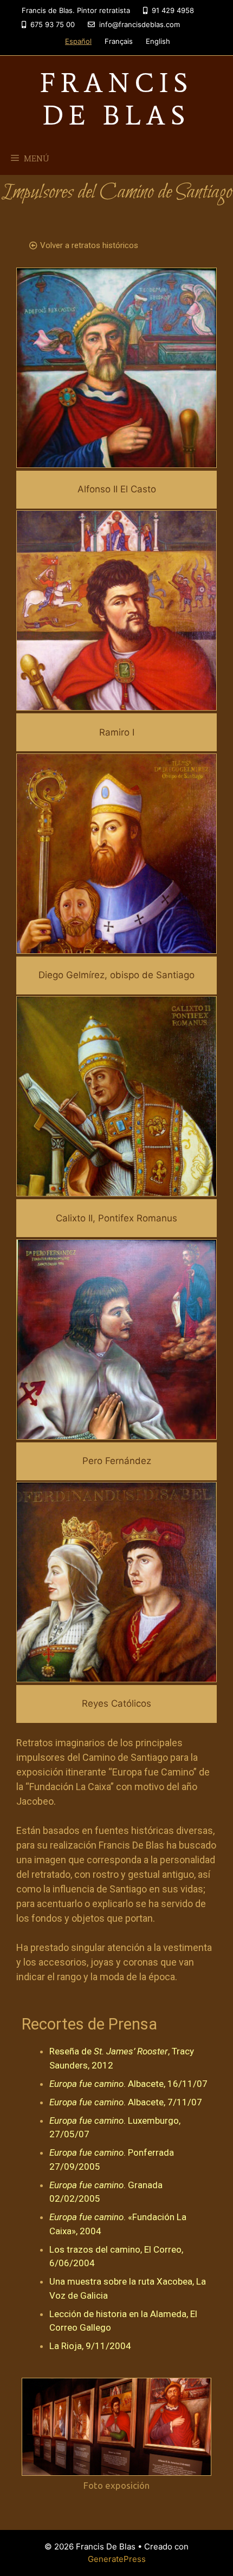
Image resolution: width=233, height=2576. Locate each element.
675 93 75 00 (51, 24)
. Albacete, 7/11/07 (126, 2102)
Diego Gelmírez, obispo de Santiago (116, 975)
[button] (84, 246)
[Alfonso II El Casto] (116, 461)
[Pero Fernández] (116, 1432)
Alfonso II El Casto (117, 489)
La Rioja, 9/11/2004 (90, 2346)
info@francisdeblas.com (138, 24)
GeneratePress (117, 2559)
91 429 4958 (172, 10)
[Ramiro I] (116, 704)
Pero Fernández (117, 1461)
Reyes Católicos (116, 1703)
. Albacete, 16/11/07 (128, 2084)
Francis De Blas (116, 99)
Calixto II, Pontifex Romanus (116, 1218)
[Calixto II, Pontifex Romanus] (116, 1189)
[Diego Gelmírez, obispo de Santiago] (116, 946)
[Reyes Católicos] (116, 1675)
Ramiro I (117, 732)
